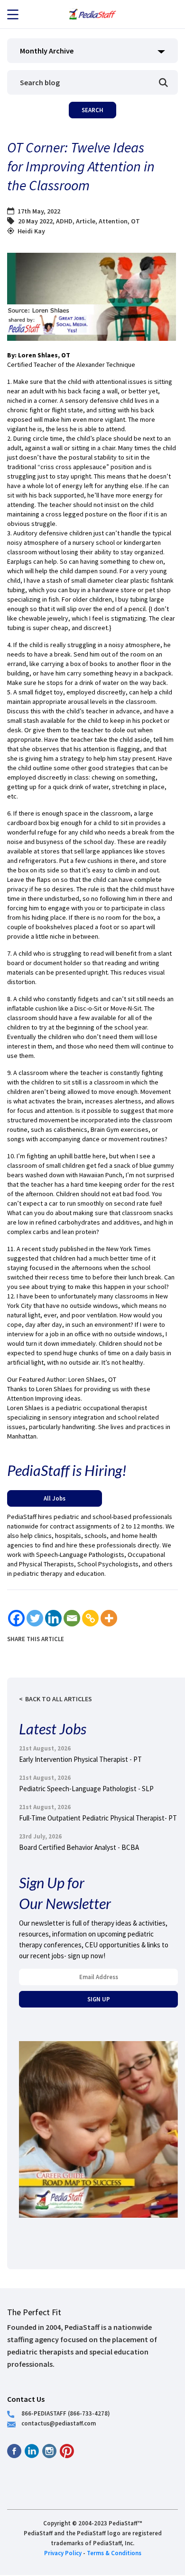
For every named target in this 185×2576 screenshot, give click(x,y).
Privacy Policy (63, 2553)
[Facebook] (16, 1618)
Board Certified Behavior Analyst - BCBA (79, 1847)
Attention (113, 221)
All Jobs (55, 1498)
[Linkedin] (53, 1618)
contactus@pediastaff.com (59, 2423)
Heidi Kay (31, 231)
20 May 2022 (35, 221)
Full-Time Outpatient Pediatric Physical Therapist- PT (98, 1818)
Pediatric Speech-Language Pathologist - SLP (86, 1789)
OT (135, 221)
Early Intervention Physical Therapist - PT (80, 1759)
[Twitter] (35, 1618)
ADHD (64, 221)
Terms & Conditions (114, 2553)
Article (86, 221)
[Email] (72, 1618)
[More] (109, 1618)
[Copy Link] (90, 1618)
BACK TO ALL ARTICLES (59, 1699)
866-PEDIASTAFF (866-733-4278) (66, 2413)
